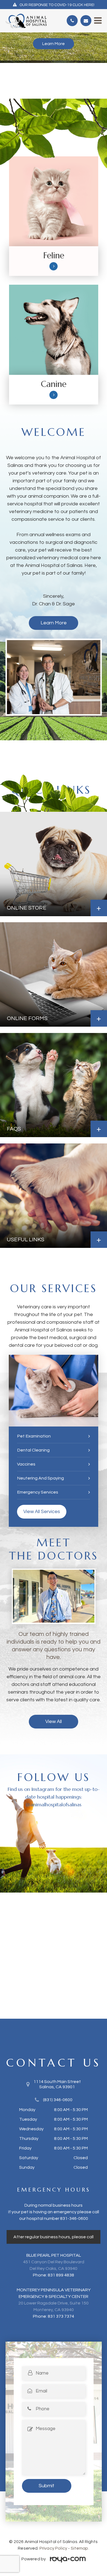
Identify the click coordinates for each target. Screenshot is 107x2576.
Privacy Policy (53, 2548)
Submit (47, 2486)
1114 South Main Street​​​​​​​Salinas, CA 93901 (57, 2084)
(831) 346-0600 (58, 2100)
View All (54, 1722)
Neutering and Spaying (40, 1478)
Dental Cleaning (33, 1450)
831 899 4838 (61, 2275)
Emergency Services (38, 1492)
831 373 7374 (61, 2316)
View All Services (42, 1512)
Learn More (54, 44)
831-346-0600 (74, 2218)
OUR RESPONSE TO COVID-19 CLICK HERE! (57, 5)
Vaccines (26, 1464)
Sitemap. (80, 2548)
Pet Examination (34, 1436)
